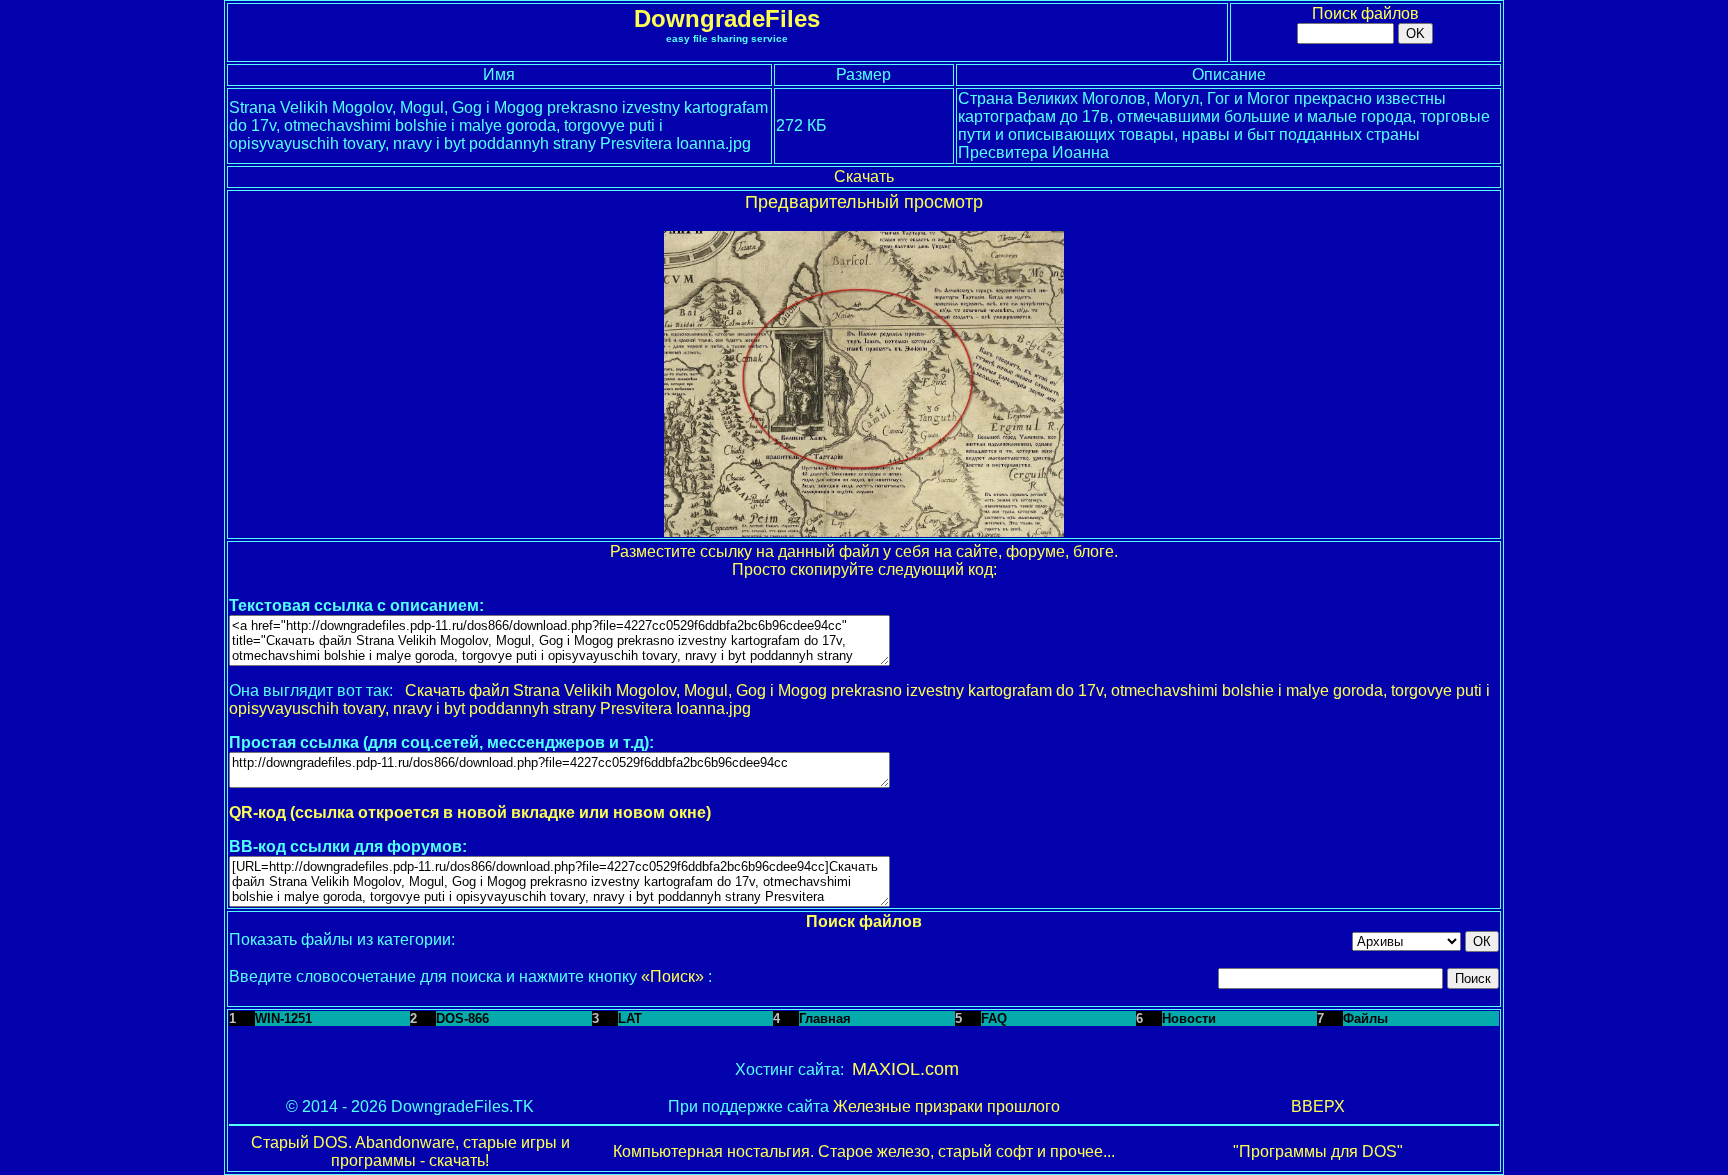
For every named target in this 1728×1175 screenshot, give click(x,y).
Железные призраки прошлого (946, 1106)
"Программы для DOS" (1318, 1151)
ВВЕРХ (1318, 1106)
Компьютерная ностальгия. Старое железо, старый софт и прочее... (864, 1151)
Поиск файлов (1365, 13)
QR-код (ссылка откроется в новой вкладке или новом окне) (470, 812)
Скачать (864, 176)
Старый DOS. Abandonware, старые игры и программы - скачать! (410, 1151)
